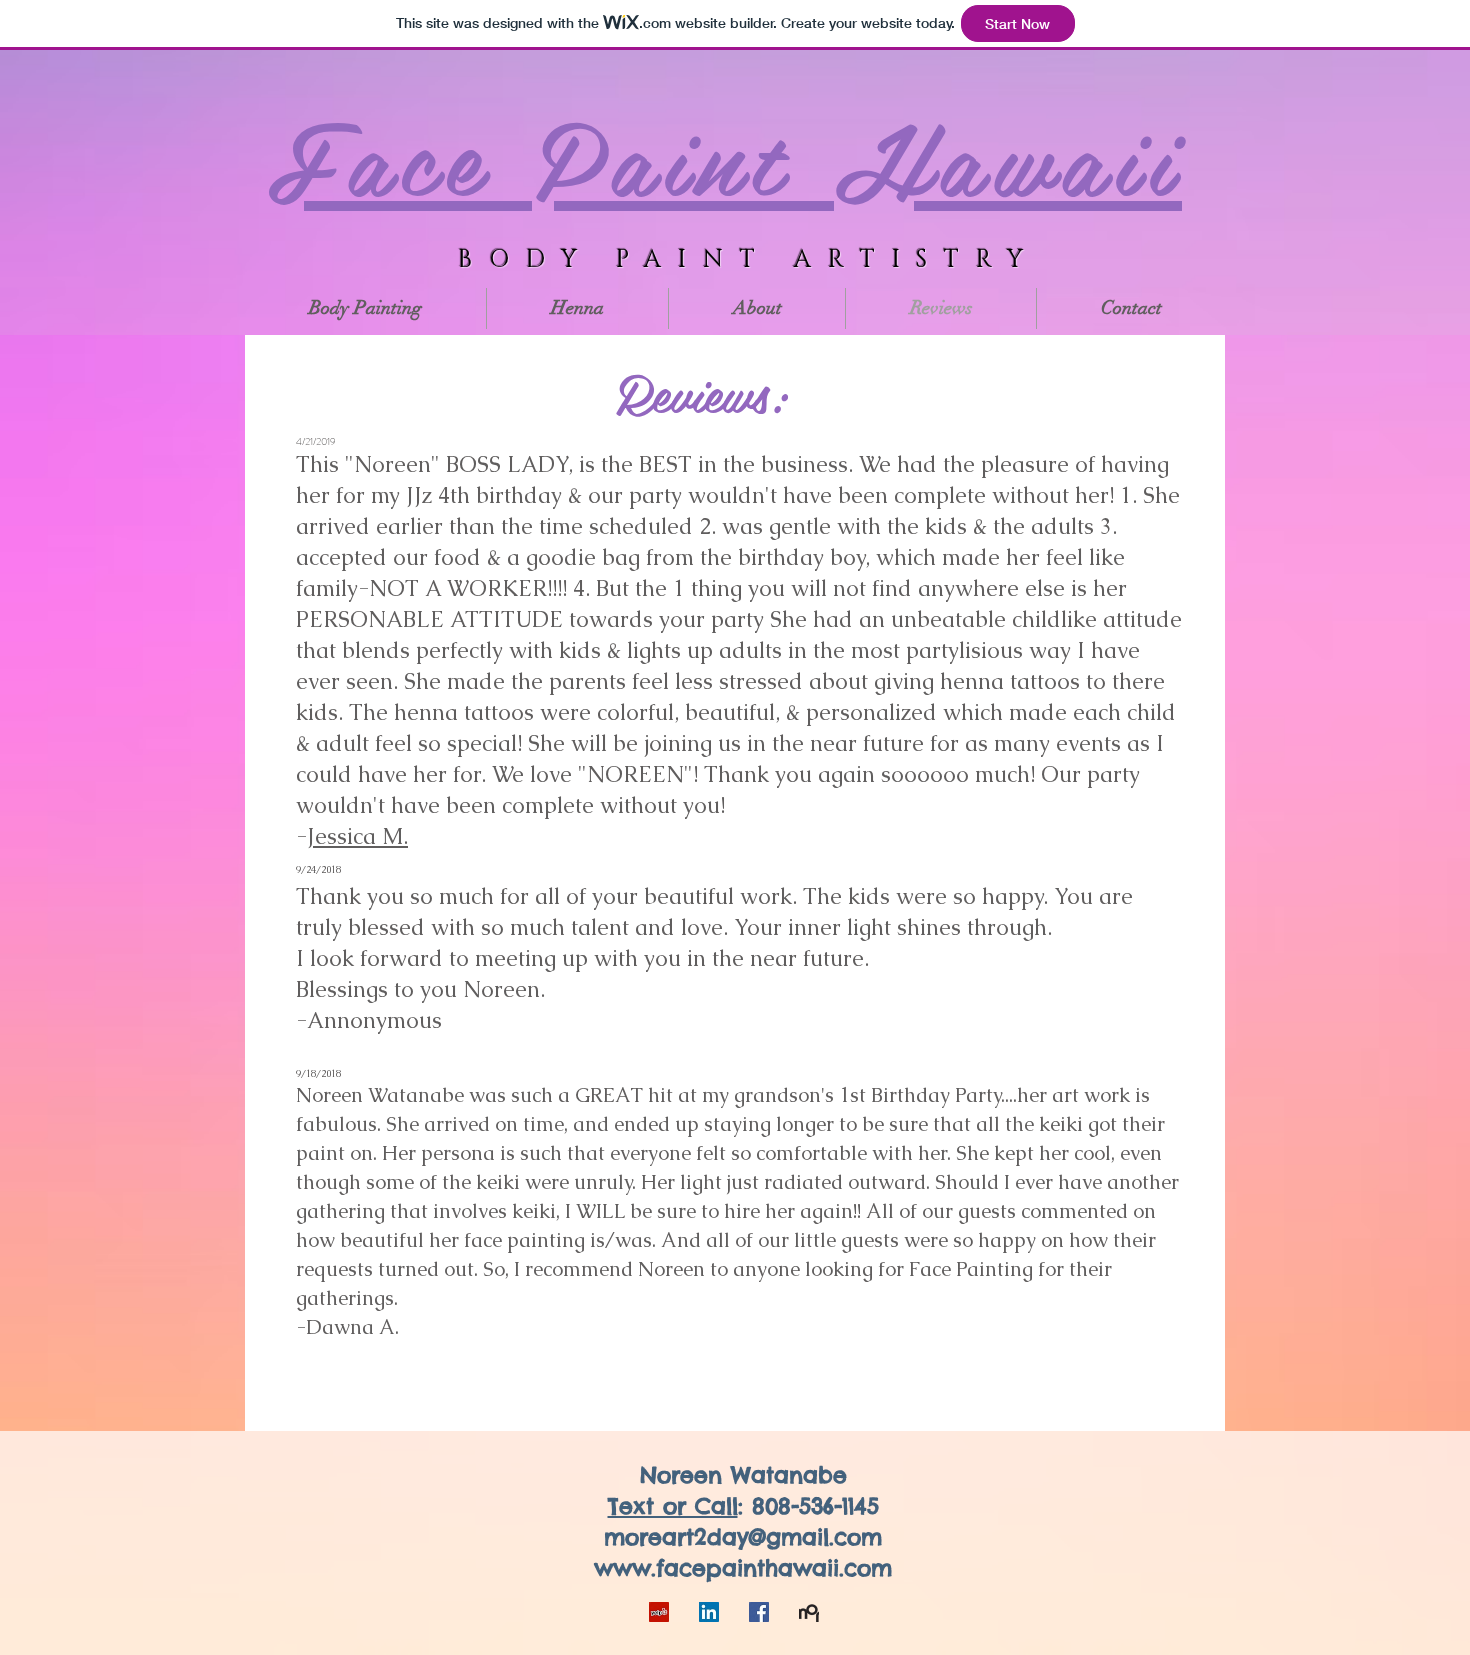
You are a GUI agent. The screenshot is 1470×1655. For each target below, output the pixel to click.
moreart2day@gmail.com (743, 1537)
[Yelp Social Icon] (659, 1612)
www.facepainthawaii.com (743, 1568)
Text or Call (673, 1506)
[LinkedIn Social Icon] (709, 1612)
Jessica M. (357, 836)
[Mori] (809, 1612)
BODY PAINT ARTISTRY (748, 260)
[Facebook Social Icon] (759, 1612)
